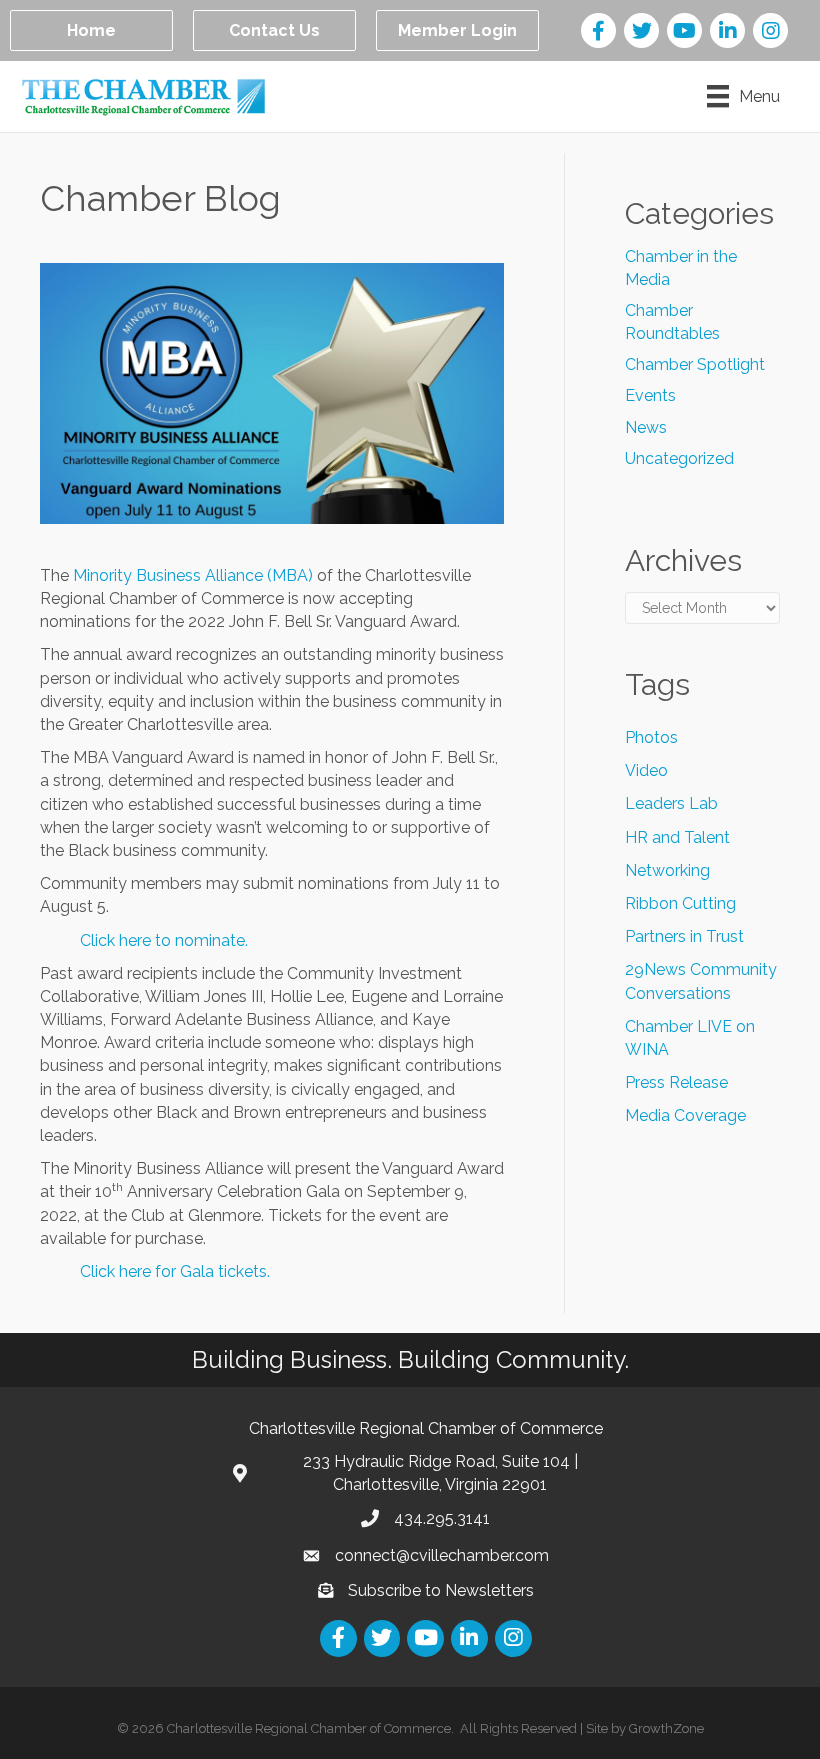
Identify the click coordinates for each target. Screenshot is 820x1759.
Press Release (676, 1082)
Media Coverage (685, 1115)
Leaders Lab (671, 803)
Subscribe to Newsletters (441, 1590)
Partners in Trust (684, 936)
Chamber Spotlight (695, 364)
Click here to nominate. (164, 940)
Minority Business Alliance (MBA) (193, 575)
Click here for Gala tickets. (175, 1271)
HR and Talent (677, 837)
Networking (667, 870)
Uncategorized (679, 458)
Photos (651, 737)
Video (646, 770)
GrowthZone (666, 1728)
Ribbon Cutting (680, 903)
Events (650, 395)
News (646, 427)
